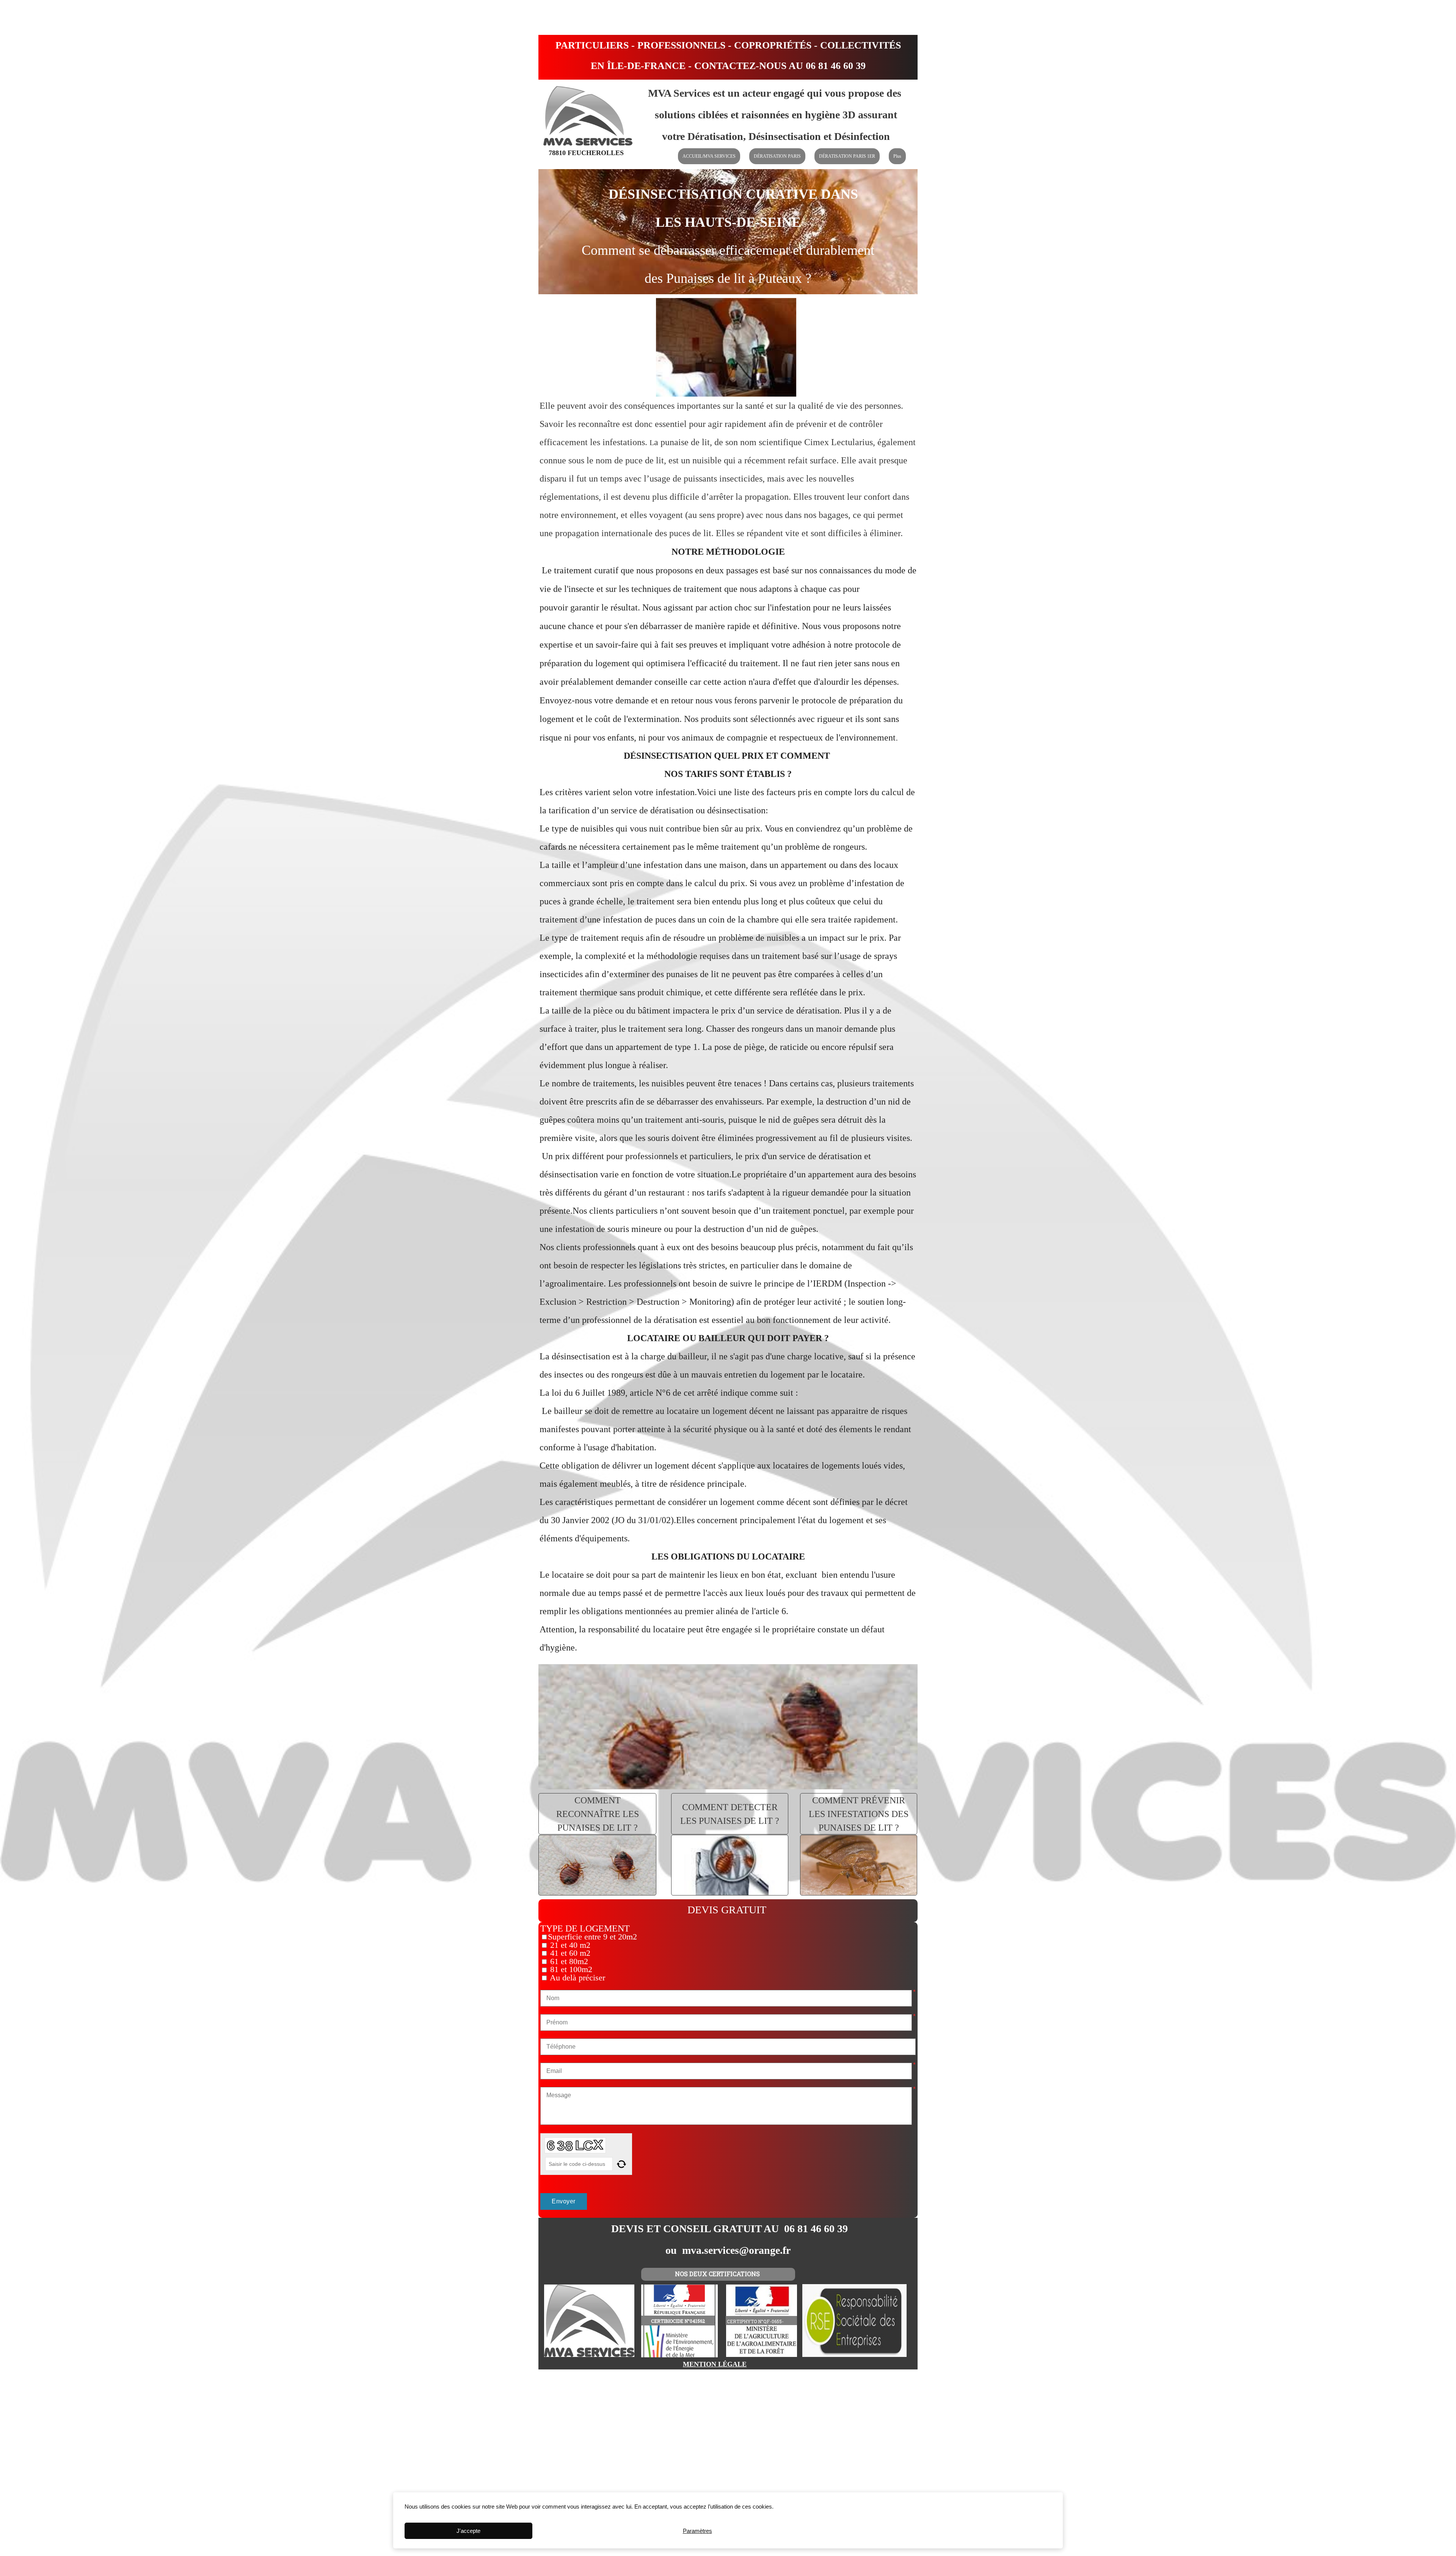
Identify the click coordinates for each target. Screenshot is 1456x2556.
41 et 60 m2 (569, 1953)
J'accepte (468, 2531)
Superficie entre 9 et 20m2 (592, 1937)
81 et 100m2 (570, 1969)
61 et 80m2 (568, 1961)
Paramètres (697, 2531)
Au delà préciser (577, 1978)
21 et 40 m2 (569, 1945)
